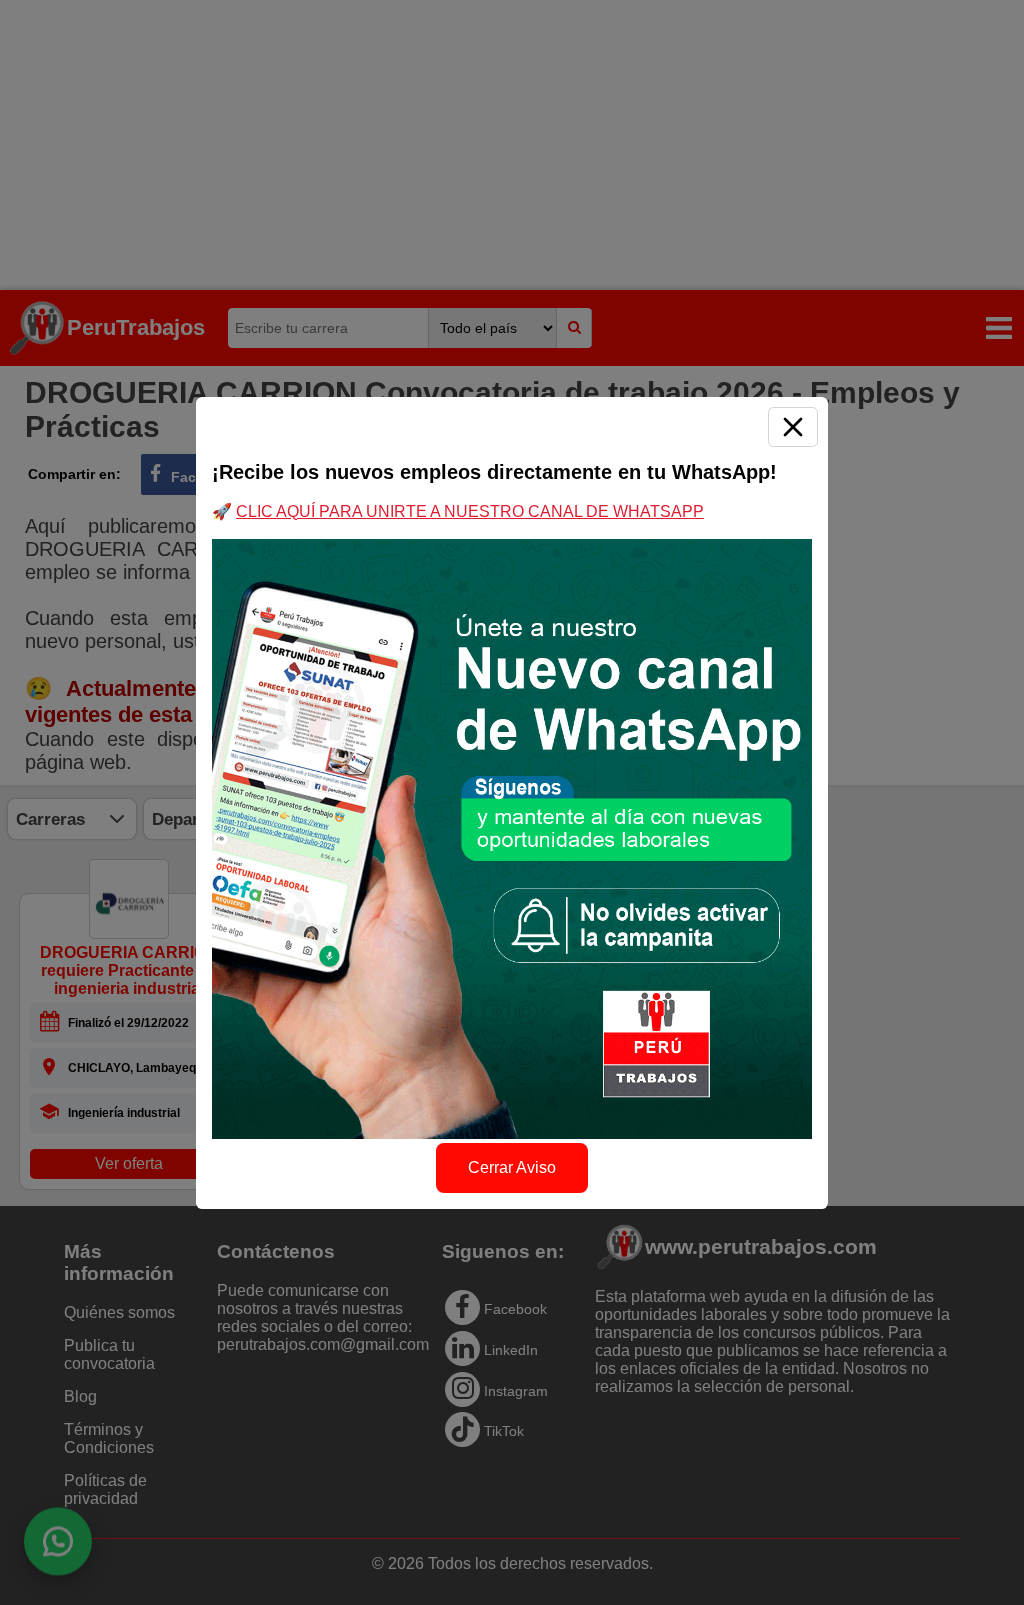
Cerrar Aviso (512, 1167)
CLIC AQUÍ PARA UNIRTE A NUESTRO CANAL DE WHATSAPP (470, 511)
